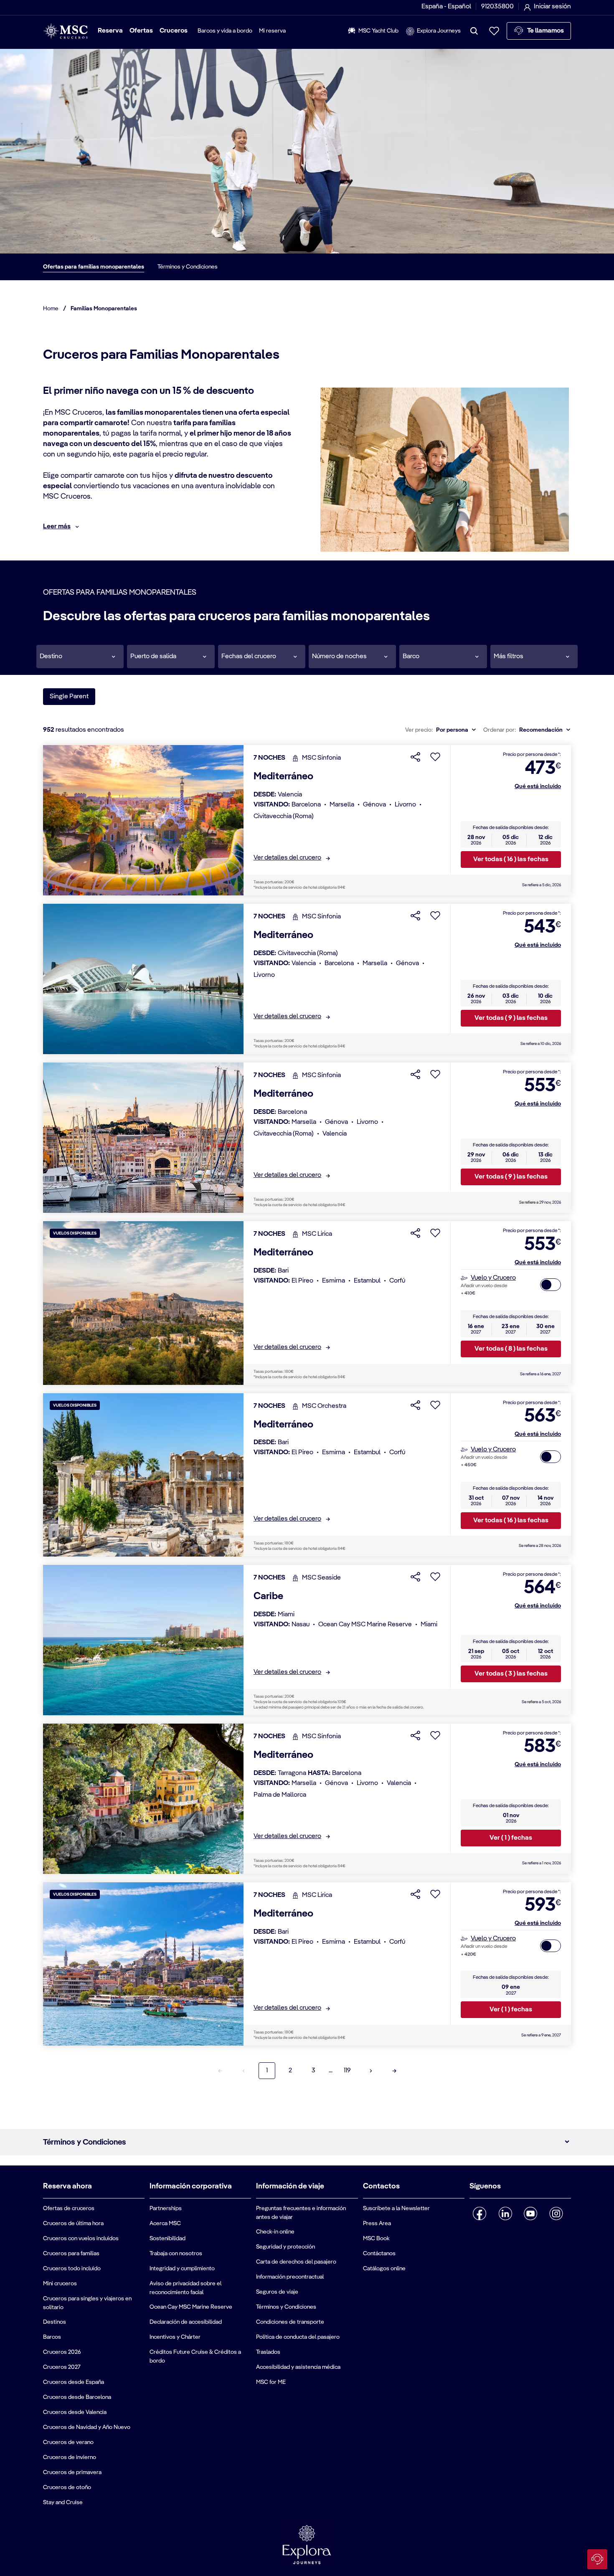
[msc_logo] (65, 31)
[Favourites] (494, 31)
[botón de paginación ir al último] (394, 2071)
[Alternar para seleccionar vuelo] (551, 1285)
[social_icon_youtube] (531, 2213)
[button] (80, 657)
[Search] (474, 31)
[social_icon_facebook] (480, 2213)
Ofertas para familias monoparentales (94, 267)
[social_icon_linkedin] (505, 2213)
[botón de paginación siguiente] (371, 2071)
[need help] (597, 2559)
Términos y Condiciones (188, 267)
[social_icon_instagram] (556, 2213)
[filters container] (534, 657)
